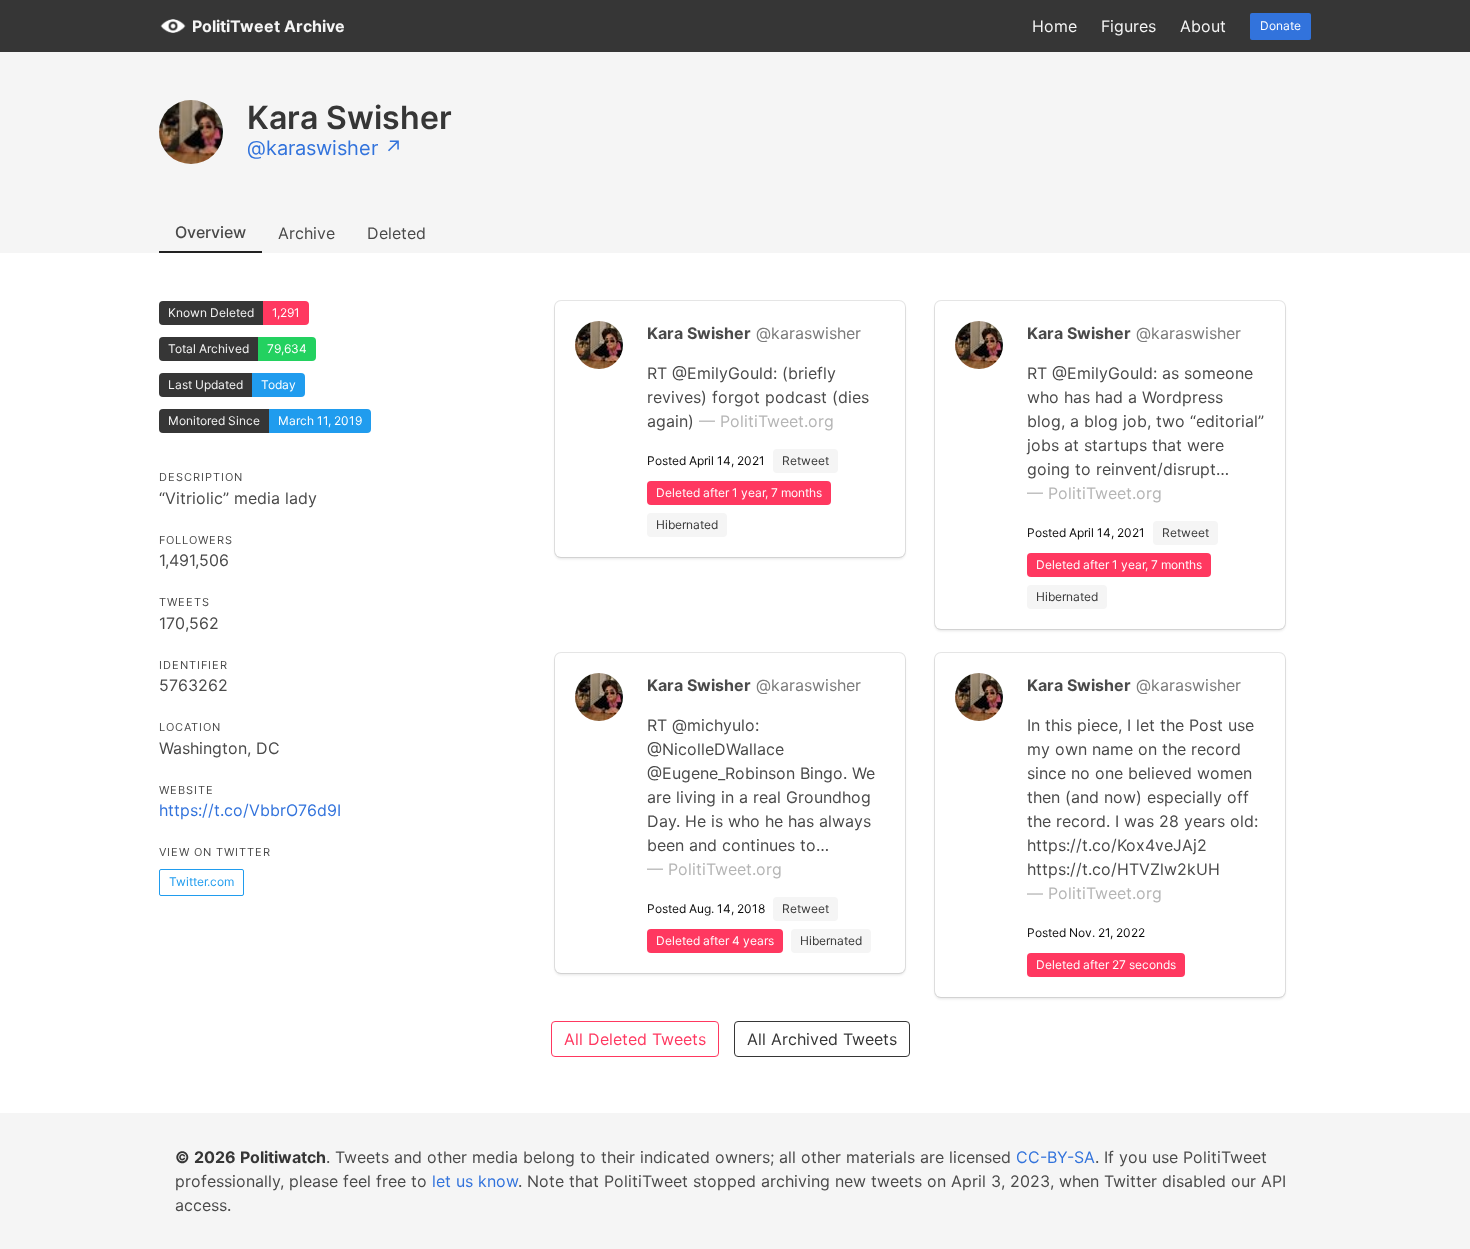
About (1203, 26)
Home (1054, 26)
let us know (475, 1181)
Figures (1128, 26)
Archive (306, 233)
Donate (1280, 25)
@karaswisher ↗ (325, 148)
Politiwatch (283, 1157)
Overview (210, 232)
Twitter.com (201, 881)
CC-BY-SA (1055, 1157)
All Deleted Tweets (635, 1039)
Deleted (396, 233)
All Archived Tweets (822, 1039)
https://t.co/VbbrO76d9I (250, 810)
